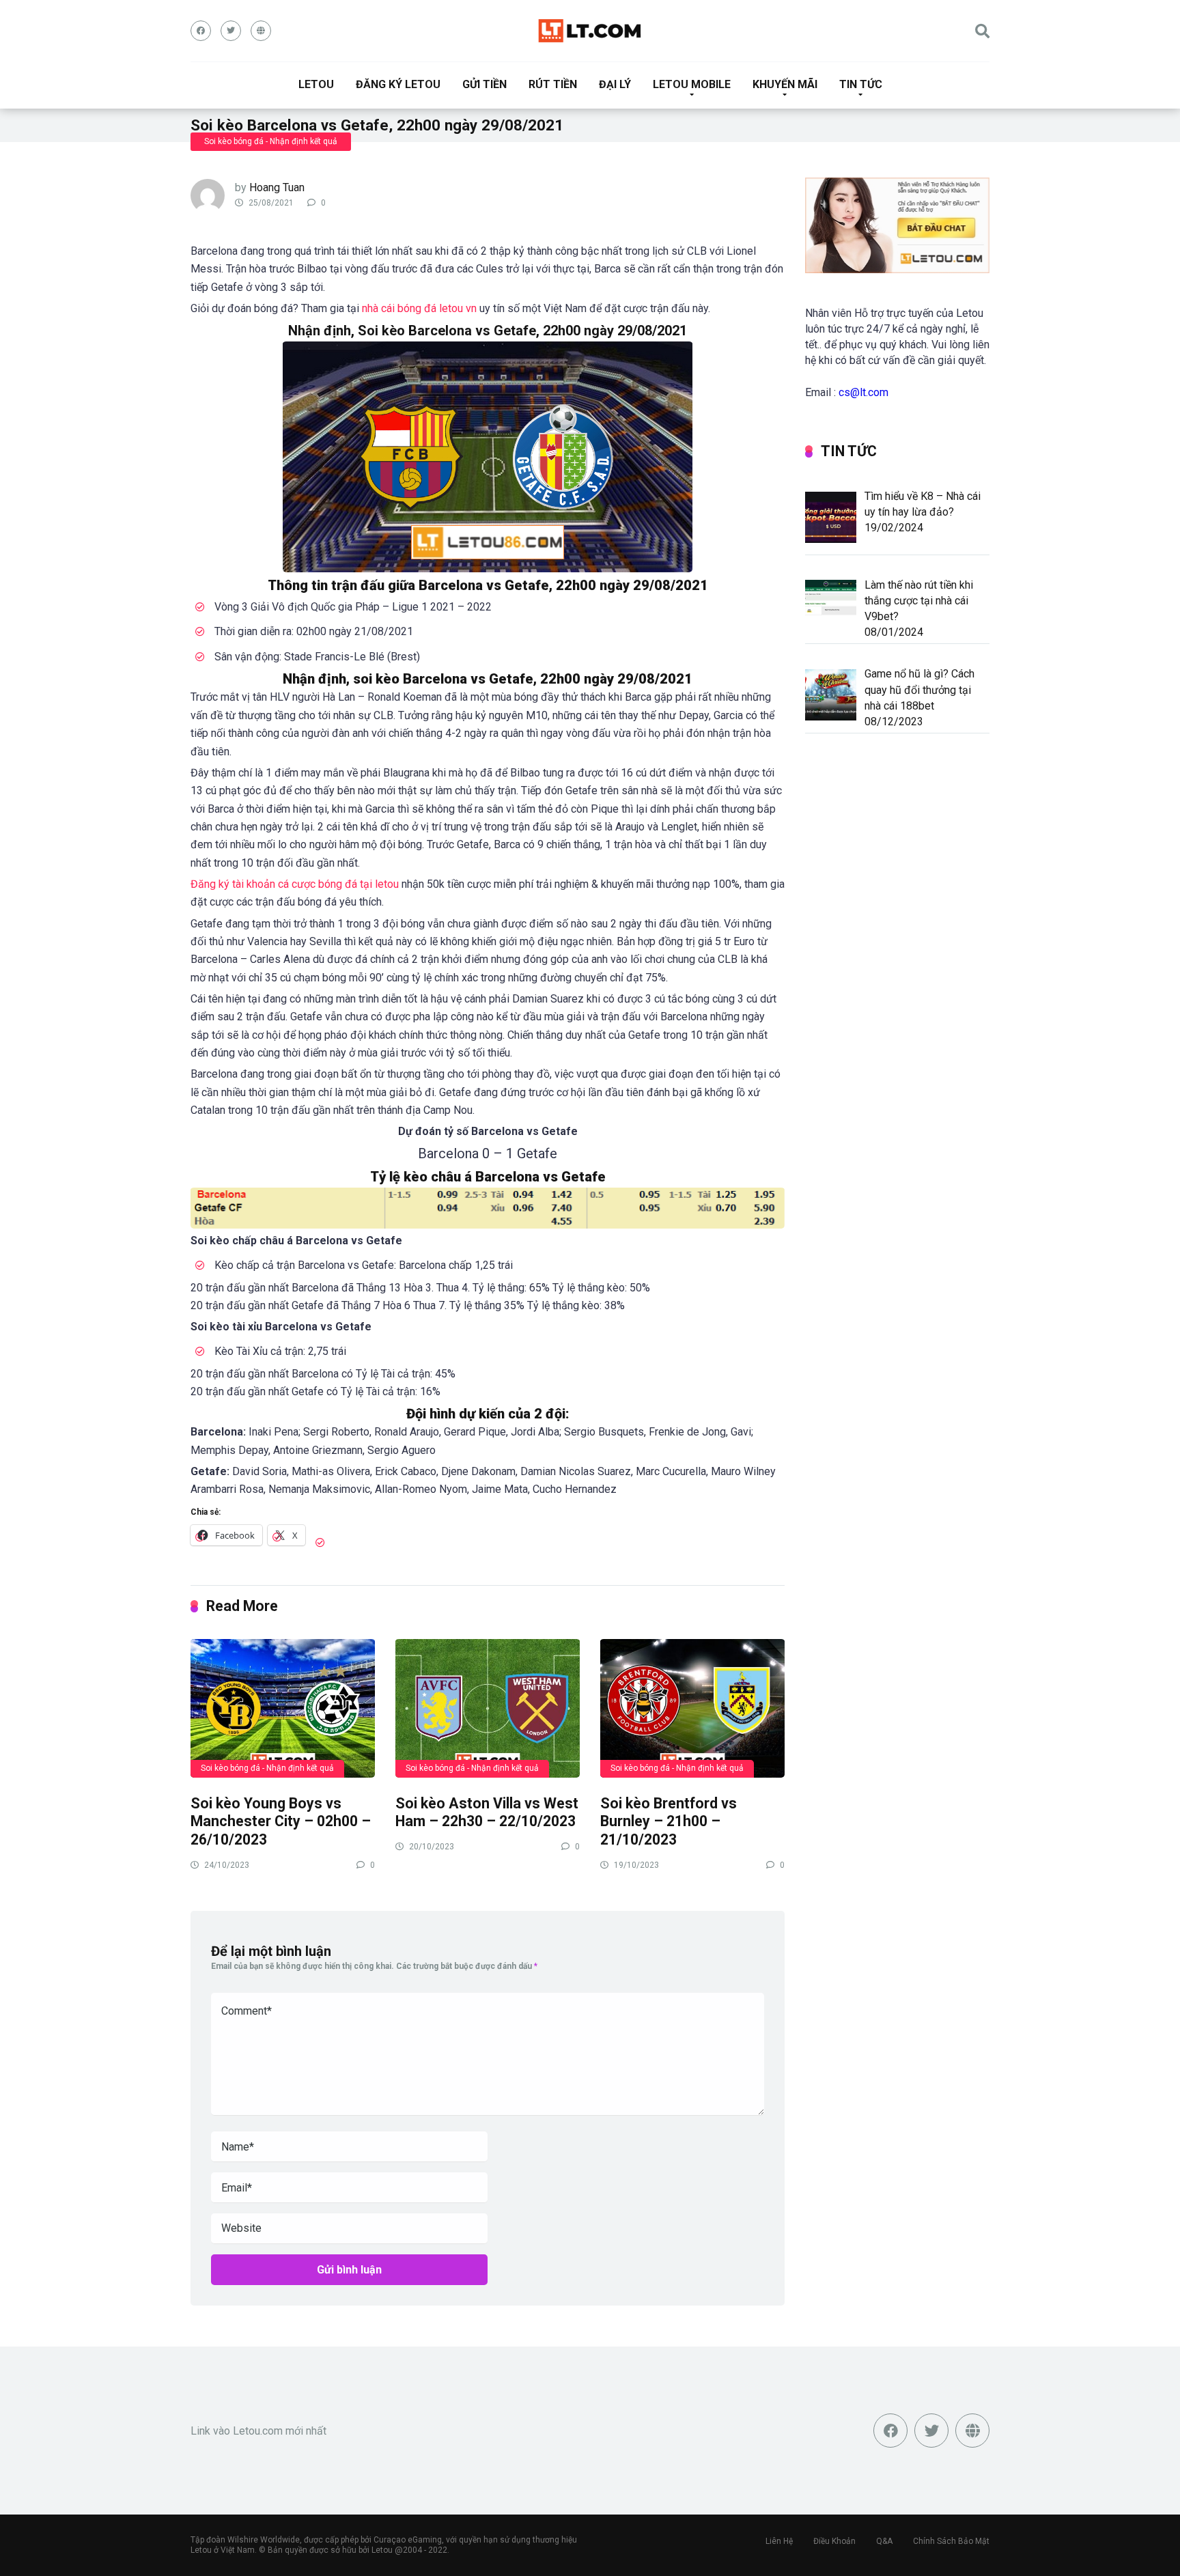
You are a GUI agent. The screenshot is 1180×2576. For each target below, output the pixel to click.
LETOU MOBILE (692, 84)
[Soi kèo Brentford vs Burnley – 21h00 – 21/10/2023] (692, 1708)
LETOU (316, 84)
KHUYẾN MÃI (785, 84)
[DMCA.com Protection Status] (590, 2476)
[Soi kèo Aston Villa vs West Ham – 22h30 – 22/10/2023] (488, 1708)
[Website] (261, 31)
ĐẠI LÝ (615, 84)
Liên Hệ (779, 2541)
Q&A (884, 2541)
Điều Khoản (834, 2541)
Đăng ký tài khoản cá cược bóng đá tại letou (295, 884)
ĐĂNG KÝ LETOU (398, 84)
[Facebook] (201, 31)
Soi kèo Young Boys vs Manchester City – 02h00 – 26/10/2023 (281, 1821)
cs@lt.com (863, 392)
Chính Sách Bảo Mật (951, 2541)
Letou (382, 2550)
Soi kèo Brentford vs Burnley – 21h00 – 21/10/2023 (669, 1821)
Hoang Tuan (277, 187)
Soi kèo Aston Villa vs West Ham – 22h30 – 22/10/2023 (487, 1812)
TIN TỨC (861, 84)
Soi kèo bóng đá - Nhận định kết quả (271, 141)
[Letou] (590, 31)
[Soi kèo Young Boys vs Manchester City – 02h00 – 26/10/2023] (283, 1708)
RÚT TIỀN (553, 84)
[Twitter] (231, 31)
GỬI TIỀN (484, 84)
